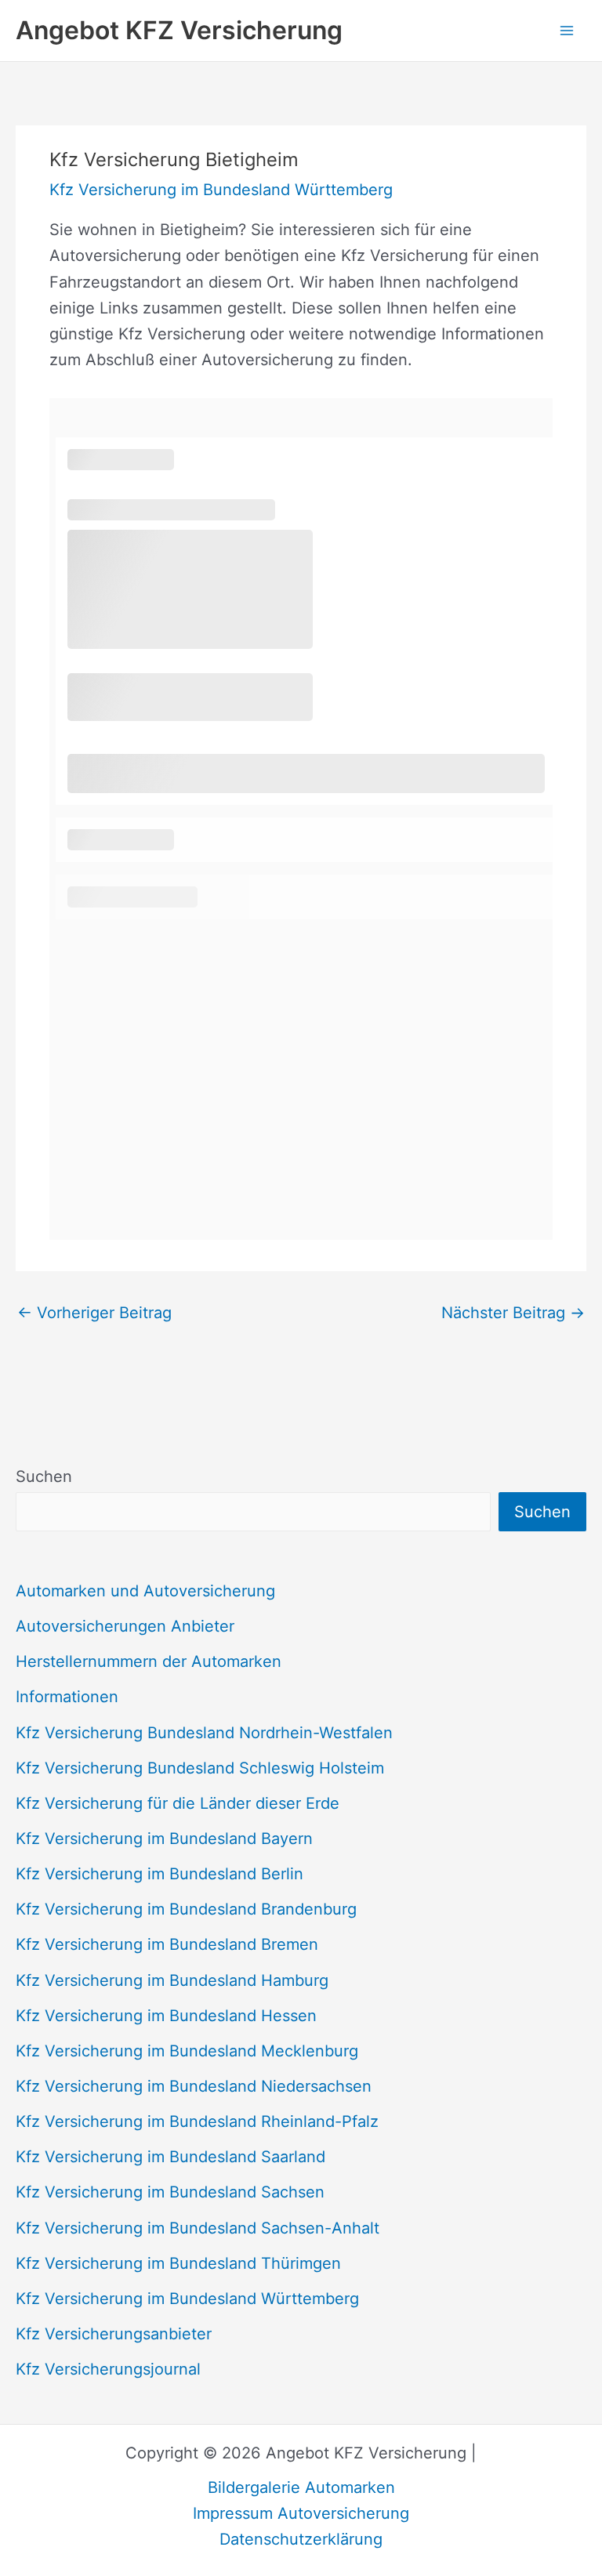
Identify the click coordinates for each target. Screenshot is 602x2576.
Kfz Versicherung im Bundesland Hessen (166, 2016)
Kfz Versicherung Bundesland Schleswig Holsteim (200, 1768)
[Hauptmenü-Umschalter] (567, 31)
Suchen (44, 1476)
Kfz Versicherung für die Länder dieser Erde (178, 1803)
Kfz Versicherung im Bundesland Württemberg (187, 2299)
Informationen (67, 1697)
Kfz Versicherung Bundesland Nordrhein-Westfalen (204, 1733)
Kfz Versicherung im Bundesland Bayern (164, 1839)
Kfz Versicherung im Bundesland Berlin (160, 1874)
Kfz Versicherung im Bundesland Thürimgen (178, 2263)
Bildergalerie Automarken (301, 2487)
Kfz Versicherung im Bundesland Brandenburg (186, 1909)
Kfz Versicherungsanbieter (114, 2334)
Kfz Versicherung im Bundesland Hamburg (172, 1980)
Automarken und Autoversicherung (145, 1591)
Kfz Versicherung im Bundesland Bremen (167, 1944)
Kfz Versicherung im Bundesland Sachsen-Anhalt (198, 2228)
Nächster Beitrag (513, 1313)
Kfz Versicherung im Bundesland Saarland (170, 2157)
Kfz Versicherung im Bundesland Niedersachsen (194, 2086)
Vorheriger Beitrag (94, 1313)
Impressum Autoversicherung (301, 2513)
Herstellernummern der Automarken (149, 1661)
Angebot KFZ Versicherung (179, 30)
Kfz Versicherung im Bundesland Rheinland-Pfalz (197, 2121)
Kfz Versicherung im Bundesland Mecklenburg (187, 2051)
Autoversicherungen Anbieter (125, 1626)
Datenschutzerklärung (301, 2539)
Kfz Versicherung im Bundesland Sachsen (170, 2192)
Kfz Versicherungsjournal (108, 2369)
